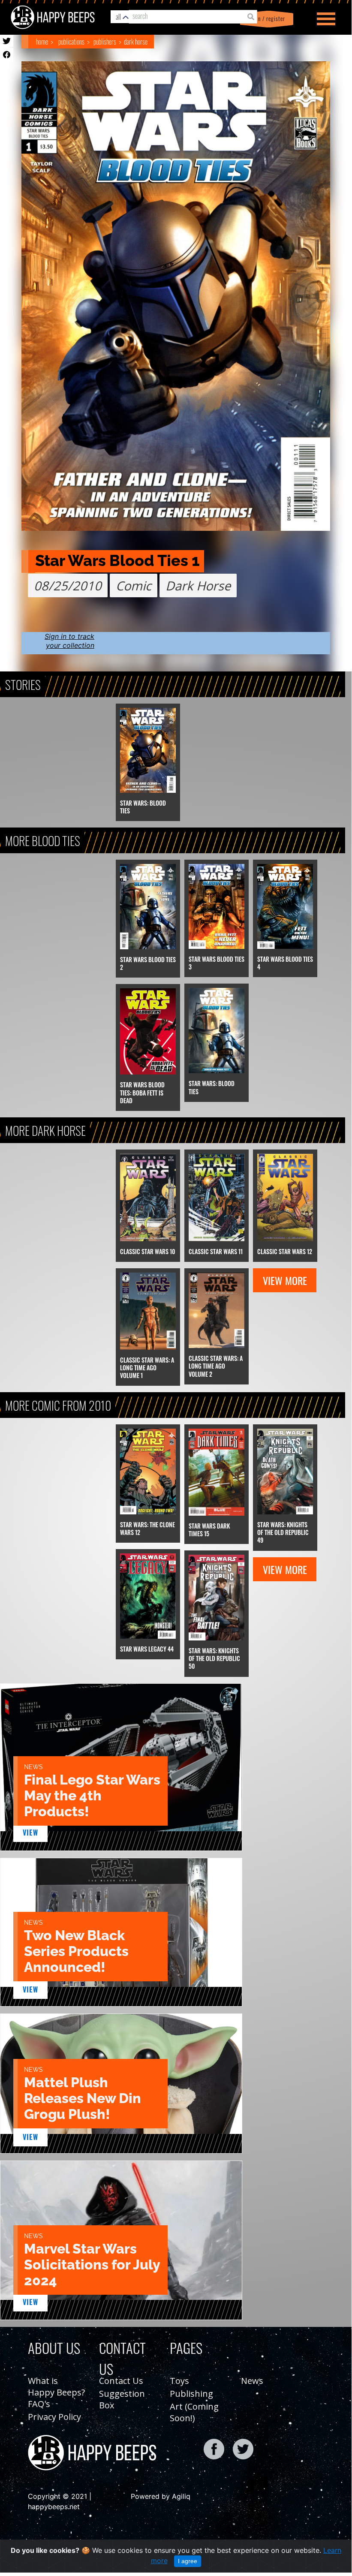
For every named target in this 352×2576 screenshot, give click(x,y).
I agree (188, 2561)
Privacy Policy (54, 2417)
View (31, 1833)
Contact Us (121, 2381)
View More (285, 1280)
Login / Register (265, 19)
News (252, 2381)
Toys (179, 2381)
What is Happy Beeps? (56, 2386)
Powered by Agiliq (161, 2496)
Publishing (191, 2394)
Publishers (105, 42)
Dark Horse (136, 42)
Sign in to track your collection (69, 641)
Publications (71, 42)
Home (42, 42)
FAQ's (39, 2404)
